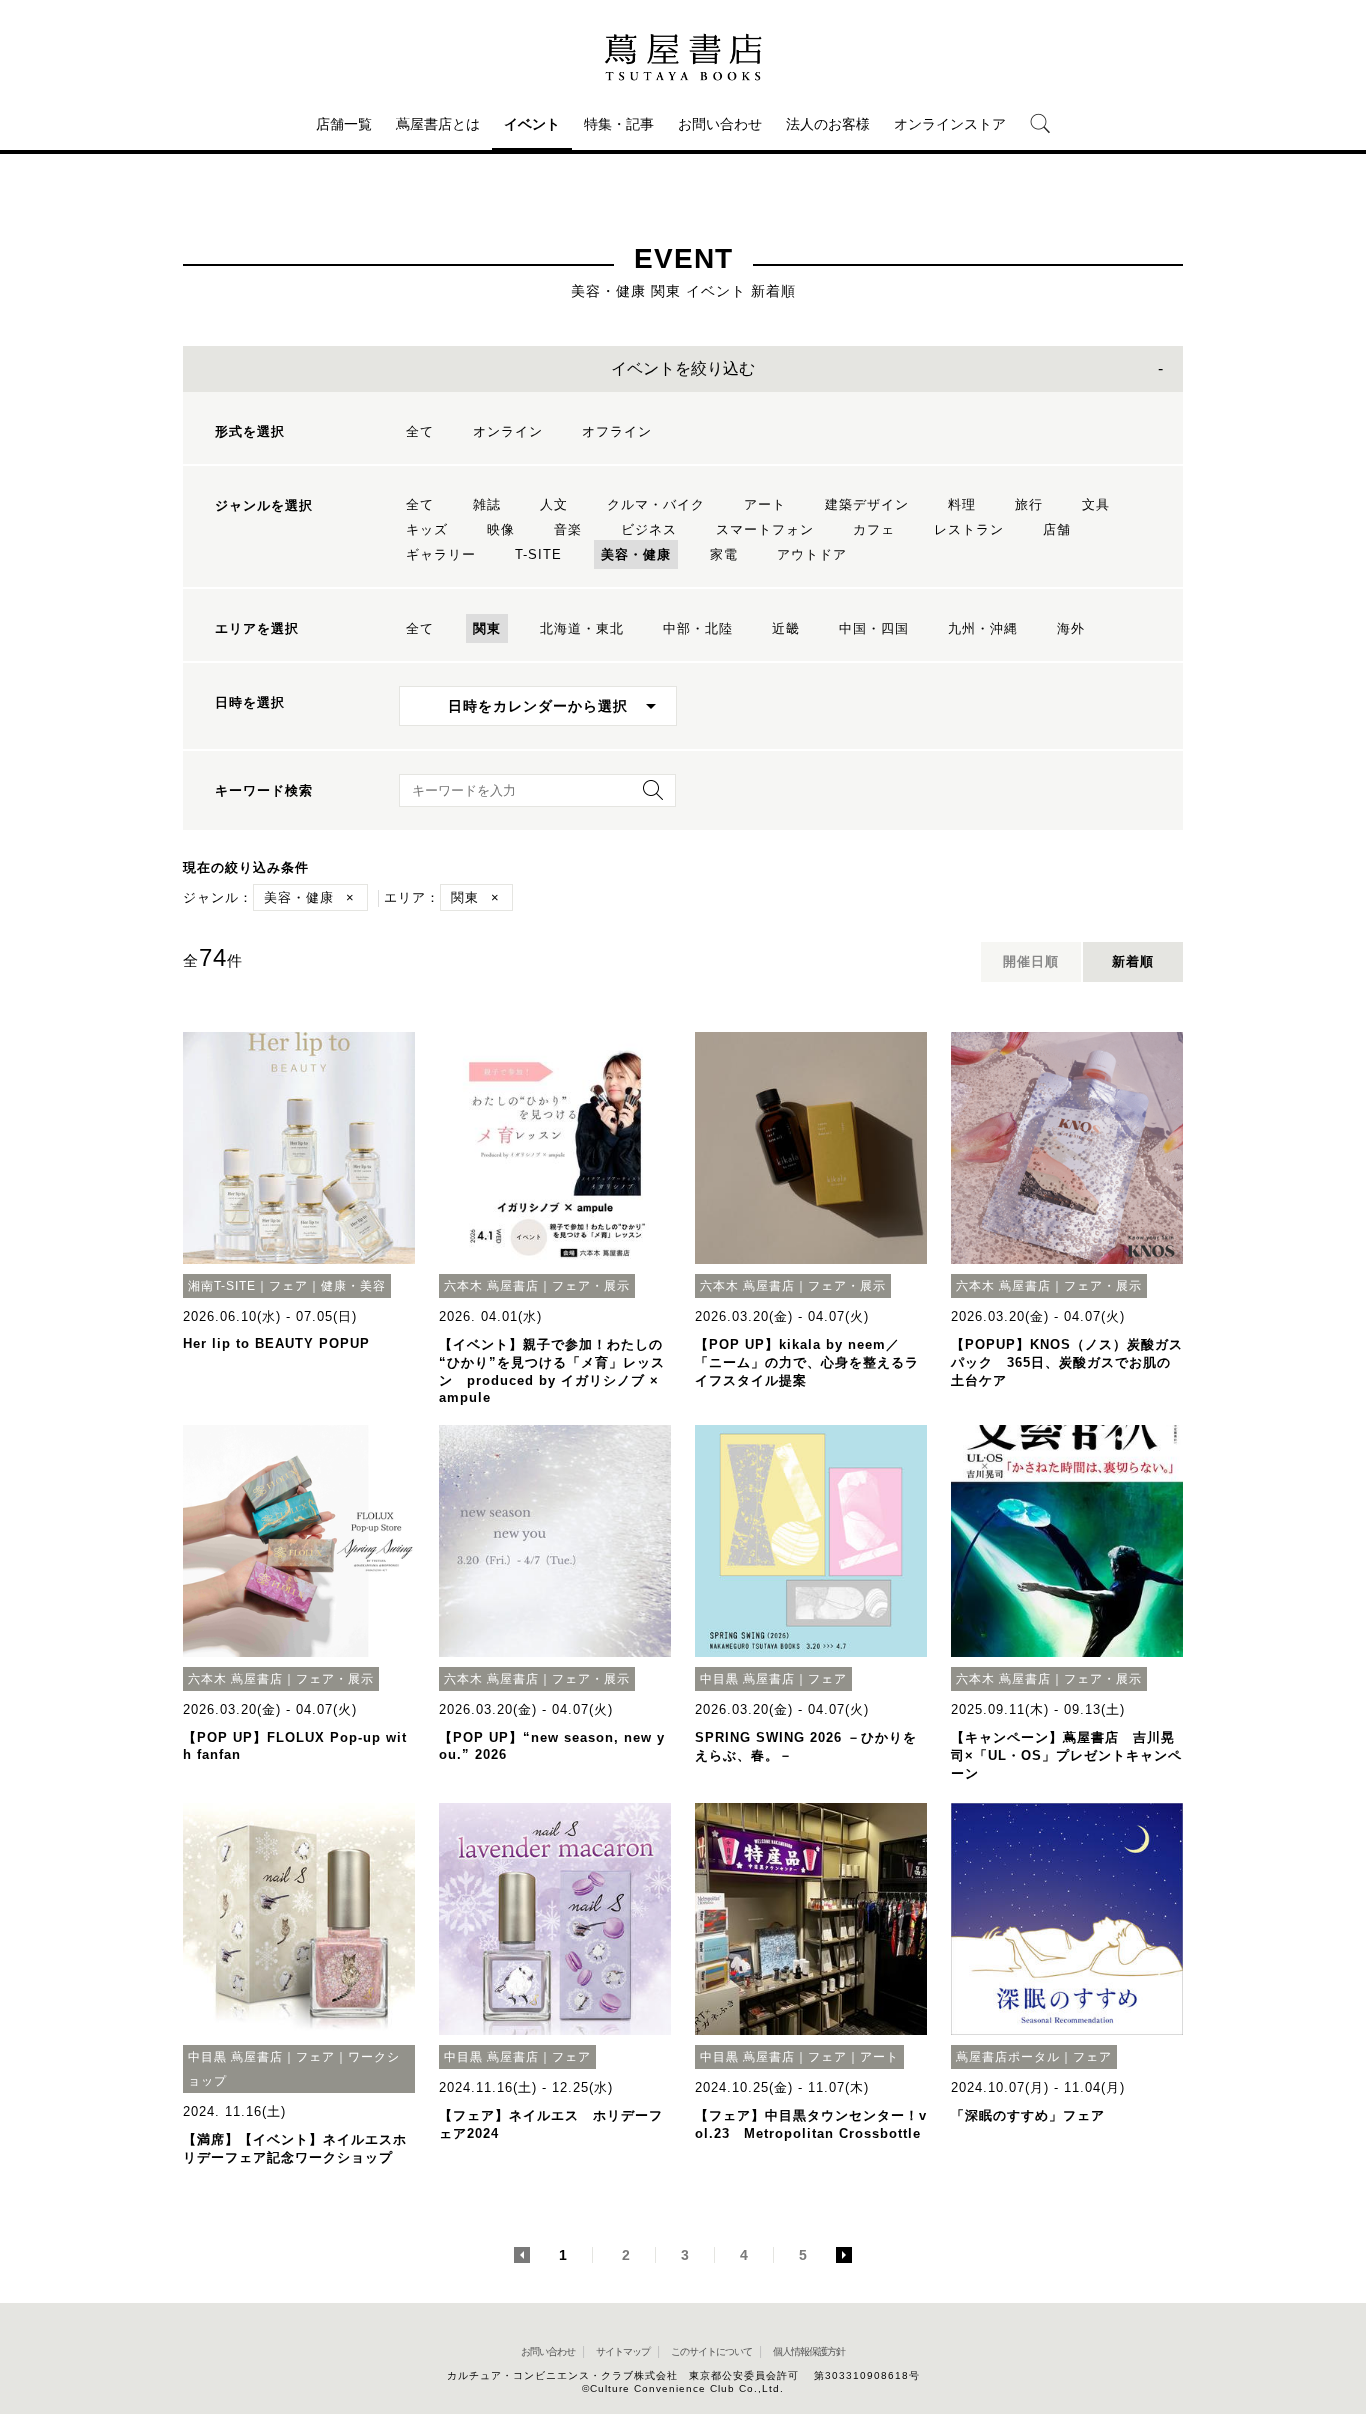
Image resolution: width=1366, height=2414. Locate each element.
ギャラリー (441, 554)
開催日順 (1031, 961)
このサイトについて (711, 2351)
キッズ (427, 529)
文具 (1096, 504)
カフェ (874, 529)
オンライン (508, 431)
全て (420, 431)
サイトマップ (623, 2351)
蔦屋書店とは (438, 124)
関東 (487, 628)
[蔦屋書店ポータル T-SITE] (683, 57)
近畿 (786, 628)
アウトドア (812, 554)
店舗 (1057, 529)
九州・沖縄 (983, 628)
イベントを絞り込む (683, 368)
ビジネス (649, 529)
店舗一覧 (344, 124)
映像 (501, 529)
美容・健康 (636, 554)
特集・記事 (619, 124)
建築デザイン (867, 504)
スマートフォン (765, 529)
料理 (962, 504)
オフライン (617, 431)
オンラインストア (950, 124)
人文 (554, 504)
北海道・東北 (582, 628)
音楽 (568, 529)
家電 (724, 554)
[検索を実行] (648, 796)
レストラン (969, 529)
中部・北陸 (698, 628)
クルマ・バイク (656, 504)
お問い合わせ (720, 124)
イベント (532, 124)
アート (765, 504)
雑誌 (487, 504)
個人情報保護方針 (809, 2351)
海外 (1071, 628)
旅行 (1029, 504)
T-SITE (538, 554)
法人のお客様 (828, 124)
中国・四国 (874, 628)
